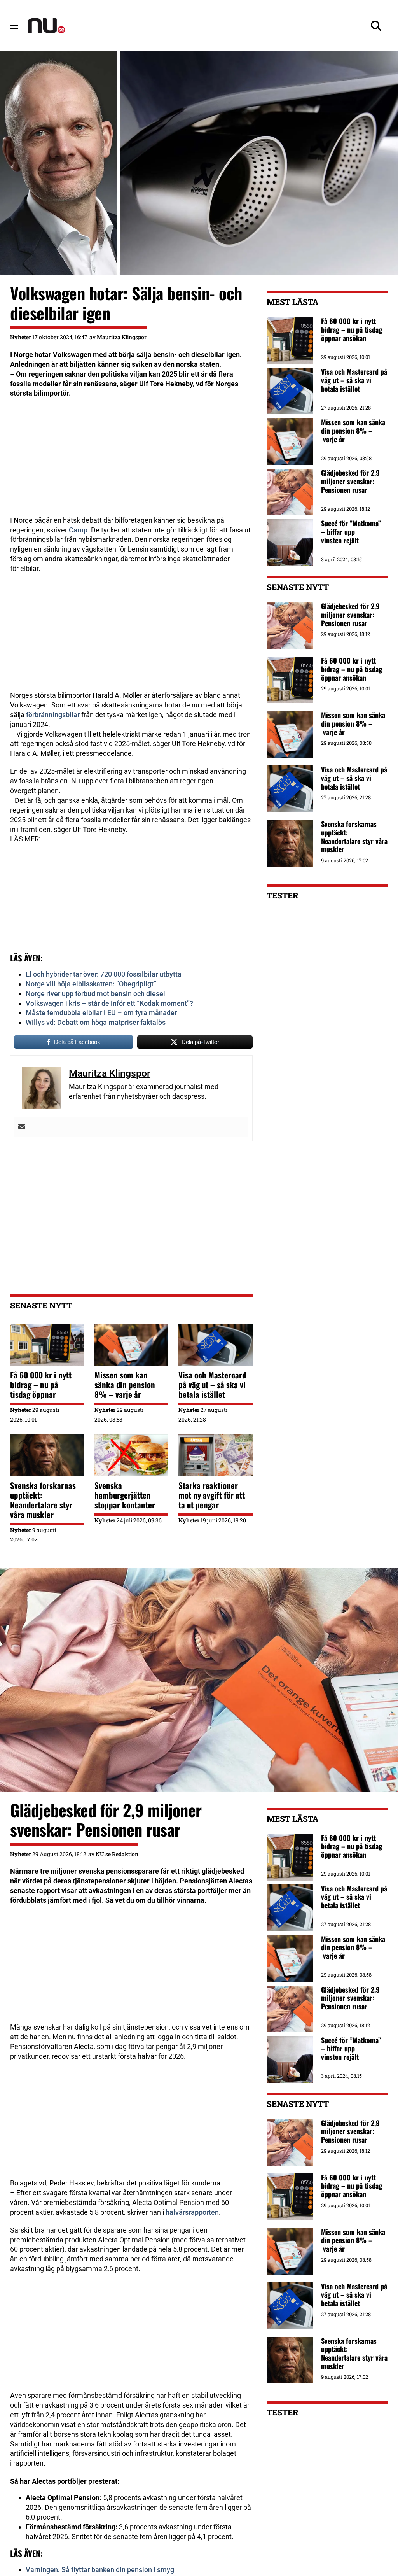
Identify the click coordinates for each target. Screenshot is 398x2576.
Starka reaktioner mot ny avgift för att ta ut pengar (212, 1495)
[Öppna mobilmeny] (14, 26)
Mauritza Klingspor (122, 337)
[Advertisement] (131, 461)
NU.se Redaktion (117, 1854)
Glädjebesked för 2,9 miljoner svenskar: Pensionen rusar (350, 614)
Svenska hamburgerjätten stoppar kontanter (125, 1495)
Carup (78, 530)
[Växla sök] (376, 26)
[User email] (22, 1127)
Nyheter (21, 337)
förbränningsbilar (53, 715)
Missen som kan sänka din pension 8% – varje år (125, 1384)
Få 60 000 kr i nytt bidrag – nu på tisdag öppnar (41, 1384)
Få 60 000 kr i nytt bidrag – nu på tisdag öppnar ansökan (352, 669)
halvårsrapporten (192, 2212)
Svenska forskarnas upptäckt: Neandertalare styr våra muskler (43, 1500)
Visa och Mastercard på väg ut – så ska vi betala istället (212, 1384)
